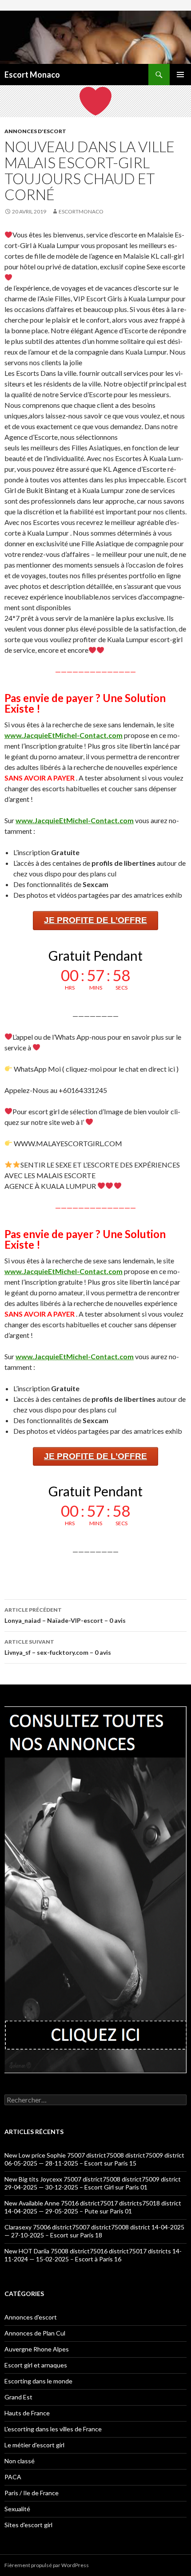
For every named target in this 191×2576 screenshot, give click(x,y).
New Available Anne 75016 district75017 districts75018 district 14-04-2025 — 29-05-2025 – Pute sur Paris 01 (93, 2207)
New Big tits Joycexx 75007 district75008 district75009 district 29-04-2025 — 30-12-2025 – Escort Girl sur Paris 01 (93, 2183)
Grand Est (18, 2397)
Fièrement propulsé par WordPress (47, 2565)
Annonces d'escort (35, 131)
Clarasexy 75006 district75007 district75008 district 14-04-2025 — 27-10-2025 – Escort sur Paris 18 (94, 2231)
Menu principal (180, 75)
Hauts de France (27, 2413)
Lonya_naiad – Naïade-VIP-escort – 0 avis (65, 1615)
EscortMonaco (81, 211)
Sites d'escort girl (28, 2525)
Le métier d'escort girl (34, 2445)
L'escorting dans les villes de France (53, 2429)
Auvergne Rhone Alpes (37, 2349)
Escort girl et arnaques (36, 2365)
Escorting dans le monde (38, 2381)
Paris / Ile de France (32, 2493)
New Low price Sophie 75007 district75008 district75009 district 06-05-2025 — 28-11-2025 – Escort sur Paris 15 (94, 2159)
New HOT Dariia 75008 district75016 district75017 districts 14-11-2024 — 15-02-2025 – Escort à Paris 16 (93, 2255)
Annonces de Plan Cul (35, 2333)
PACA (13, 2477)
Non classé (20, 2461)
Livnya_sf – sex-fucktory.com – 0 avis (58, 1647)
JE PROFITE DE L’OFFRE (95, 920)
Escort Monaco (32, 75)
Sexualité (17, 2509)
